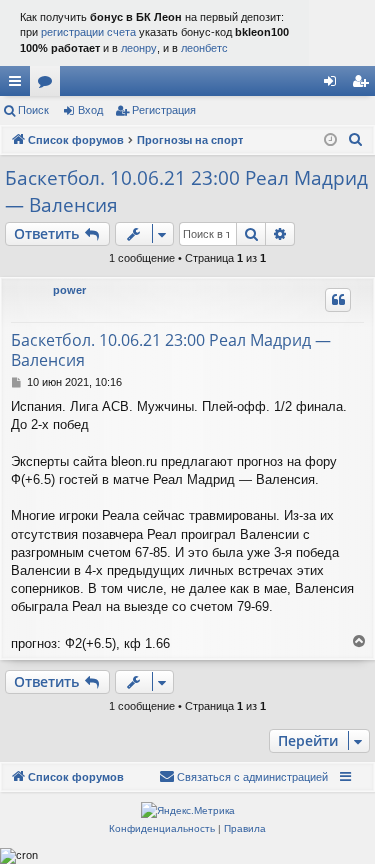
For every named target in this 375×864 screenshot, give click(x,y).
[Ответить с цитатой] (338, 300)
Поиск (33, 110)
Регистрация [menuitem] (364, 85)
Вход (90, 110)
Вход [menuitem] (334, 85)
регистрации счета (88, 32)
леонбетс (204, 48)
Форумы (49, 85)
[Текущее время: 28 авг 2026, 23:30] (330, 140)
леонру (139, 48)
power (69, 290)
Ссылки (19, 85)
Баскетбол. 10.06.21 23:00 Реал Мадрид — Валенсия (186, 191)
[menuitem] (356, 140)
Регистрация (164, 110)
